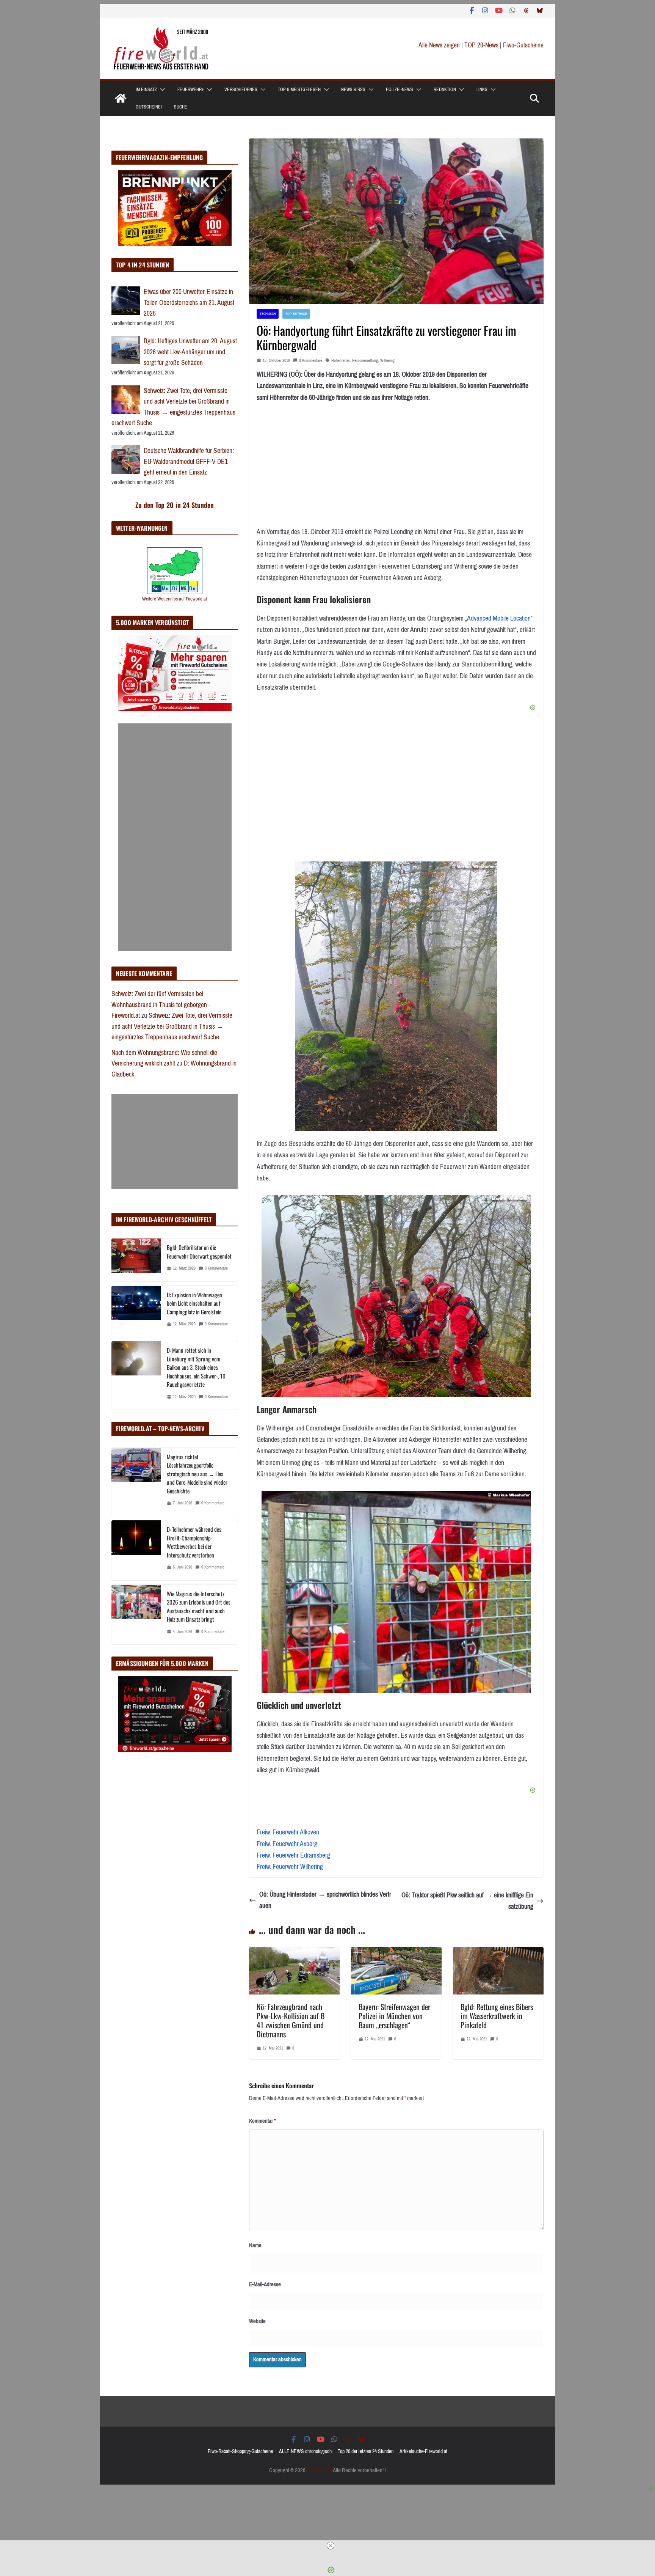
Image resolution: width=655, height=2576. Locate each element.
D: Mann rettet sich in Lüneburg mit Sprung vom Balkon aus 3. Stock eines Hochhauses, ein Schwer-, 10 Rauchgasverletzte (196, 1367)
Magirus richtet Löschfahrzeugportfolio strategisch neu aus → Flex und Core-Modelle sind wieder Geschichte (197, 1474)
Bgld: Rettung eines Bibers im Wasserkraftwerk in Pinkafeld (497, 2016)
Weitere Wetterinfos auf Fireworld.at (175, 599)
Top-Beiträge (296, 314)
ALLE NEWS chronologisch (305, 2451)
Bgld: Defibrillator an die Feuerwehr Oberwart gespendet (199, 1252)
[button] (161, 90)
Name (255, 2245)
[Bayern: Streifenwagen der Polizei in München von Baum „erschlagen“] (396, 1953)
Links (482, 90)
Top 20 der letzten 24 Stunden (366, 2451)
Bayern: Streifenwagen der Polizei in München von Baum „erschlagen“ (394, 2016)
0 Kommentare (311, 361)
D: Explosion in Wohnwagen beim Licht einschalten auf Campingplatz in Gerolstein (194, 1303)
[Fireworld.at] (121, 98)
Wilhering (387, 361)
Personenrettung (365, 361)
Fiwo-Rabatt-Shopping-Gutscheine (240, 2451)
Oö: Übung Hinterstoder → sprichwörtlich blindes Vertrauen (325, 1900)
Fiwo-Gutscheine (523, 45)
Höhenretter (341, 361)
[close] (331, 2546)
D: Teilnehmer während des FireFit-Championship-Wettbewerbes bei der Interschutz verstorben (194, 1542)
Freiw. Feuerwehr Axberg (287, 1844)
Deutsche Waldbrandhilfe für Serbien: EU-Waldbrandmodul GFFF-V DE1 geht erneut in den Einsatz (189, 461)
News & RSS (353, 90)
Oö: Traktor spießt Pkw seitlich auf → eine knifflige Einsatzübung (467, 1901)
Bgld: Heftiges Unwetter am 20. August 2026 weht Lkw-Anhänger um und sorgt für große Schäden (190, 352)
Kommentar (262, 2121)
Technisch (268, 314)
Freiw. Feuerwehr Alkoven (288, 1832)
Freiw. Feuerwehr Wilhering (290, 1867)
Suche (181, 107)
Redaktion (445, 90)
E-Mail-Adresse (265, 2284)
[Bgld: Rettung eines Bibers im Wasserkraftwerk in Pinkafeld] (498, 1953)
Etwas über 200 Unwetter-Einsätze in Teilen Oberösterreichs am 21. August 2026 (189, 303)
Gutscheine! (149, 107)
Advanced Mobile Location (499, 618)
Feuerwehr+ (191, 90)
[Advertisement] (175, 837)
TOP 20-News (482, 45)
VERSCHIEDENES (241, 90)
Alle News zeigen (439, 45)
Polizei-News (400, 90)
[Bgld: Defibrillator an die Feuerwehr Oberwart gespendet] (136, 1260)
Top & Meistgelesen (299, 90)
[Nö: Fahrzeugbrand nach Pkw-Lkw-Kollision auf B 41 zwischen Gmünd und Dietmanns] (294, 1953)
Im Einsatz (146, 90)
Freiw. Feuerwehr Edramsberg (293, 1855)
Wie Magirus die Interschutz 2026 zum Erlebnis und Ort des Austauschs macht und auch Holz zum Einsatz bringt (199, 1606)
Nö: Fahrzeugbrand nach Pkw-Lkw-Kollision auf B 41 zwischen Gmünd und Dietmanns (291, 2020)
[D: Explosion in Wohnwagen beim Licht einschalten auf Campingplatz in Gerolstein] (136, 1312)
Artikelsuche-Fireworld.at (423, 2451)
